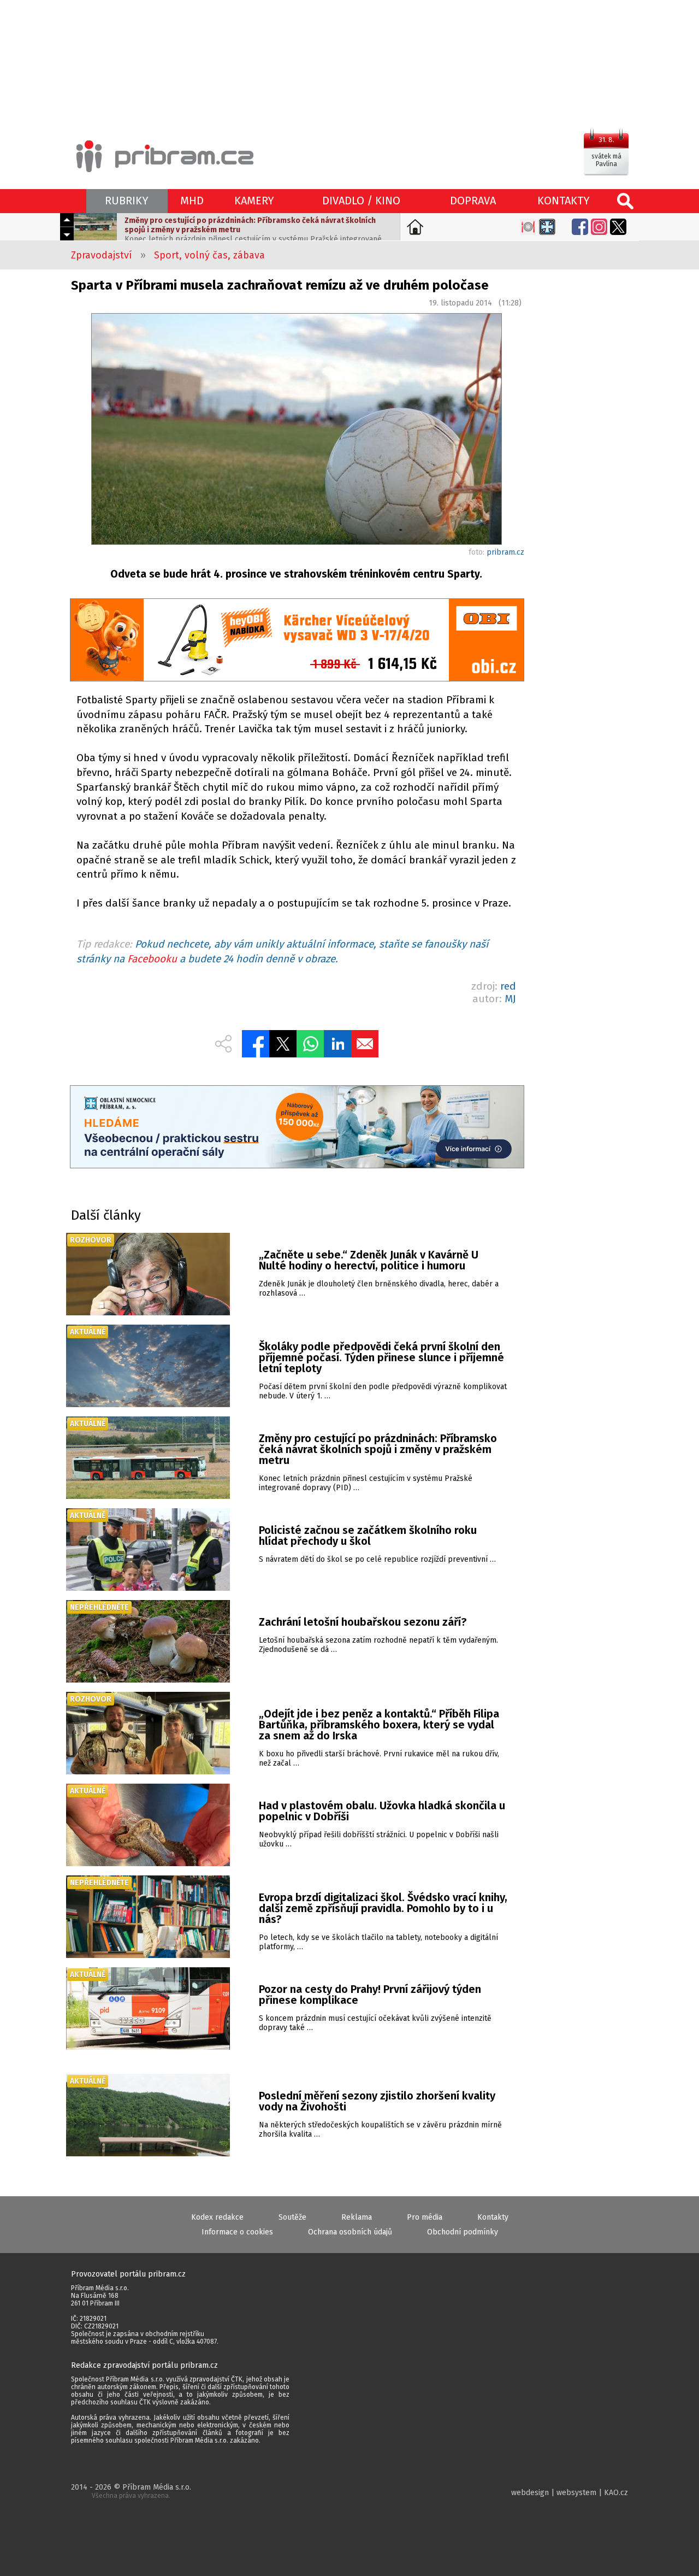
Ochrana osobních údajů (350, 2232)
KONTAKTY (564, 201)
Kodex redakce (217, 2217)
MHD (192, 201)
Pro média (425, 2217)
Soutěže (292, 2217)
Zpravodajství (102, 255)
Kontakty (493, 2217)
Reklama (357, 2217)
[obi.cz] (297, 641)
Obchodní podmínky (463, 2232)
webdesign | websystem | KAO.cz (570, 2493)
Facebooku (152, 959)
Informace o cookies (237, 2232)
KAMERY (254, 201)
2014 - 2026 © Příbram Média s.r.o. (131, 2491)
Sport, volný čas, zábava (209, 255)
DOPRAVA (473, 201)
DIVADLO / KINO (361, 201)
